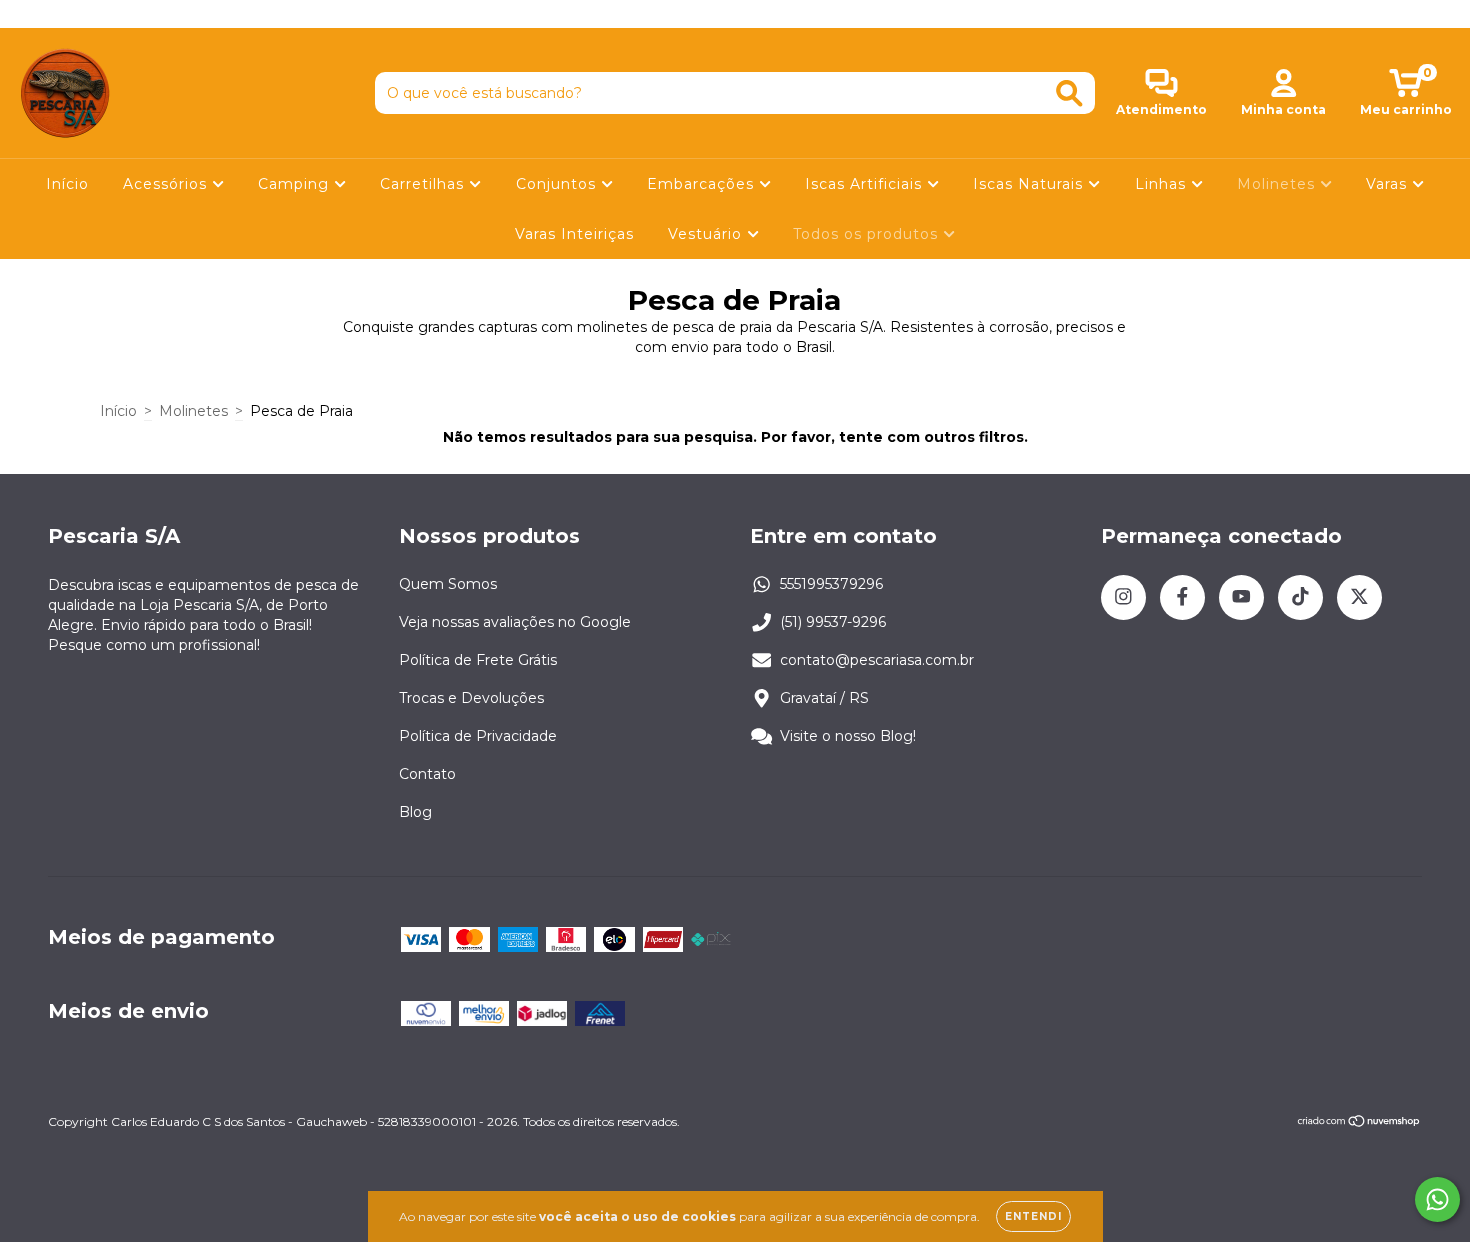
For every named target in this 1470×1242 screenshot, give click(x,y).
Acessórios (167, 184)
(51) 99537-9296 (833, 622)
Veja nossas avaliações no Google (515, 622)
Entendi (1033, 1216)
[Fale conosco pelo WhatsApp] (1437, 1199)
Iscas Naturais (1030, 184)
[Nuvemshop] (1359, 1123)
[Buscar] (1069, 93)
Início (67, 184)
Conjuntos (558, 184)
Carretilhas (424, 184)
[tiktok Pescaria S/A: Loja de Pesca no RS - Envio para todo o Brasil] (121, 14)
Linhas (1163, 184)
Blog (415, 812)
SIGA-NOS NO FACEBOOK (735, 13)
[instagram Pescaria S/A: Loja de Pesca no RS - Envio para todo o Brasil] (30, 14)
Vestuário (707, 234)
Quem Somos (448, 584)
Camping (296, 184)
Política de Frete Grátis (478, 660)
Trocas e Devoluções (471, 698)
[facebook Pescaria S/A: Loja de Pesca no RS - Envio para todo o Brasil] (60, 14)
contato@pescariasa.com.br (877, 660)
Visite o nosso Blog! (848, 736)
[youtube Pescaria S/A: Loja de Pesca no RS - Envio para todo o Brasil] (91, 14)
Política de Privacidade (478, 736)
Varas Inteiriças (574, 234)
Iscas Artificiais (866, 184)
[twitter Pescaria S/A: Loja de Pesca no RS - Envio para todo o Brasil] (149, 14)
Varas (1389, 184)
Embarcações (703, 184)
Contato (427, 774)
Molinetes (1278, 184)
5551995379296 (831, 584)
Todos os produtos (868, 234)
